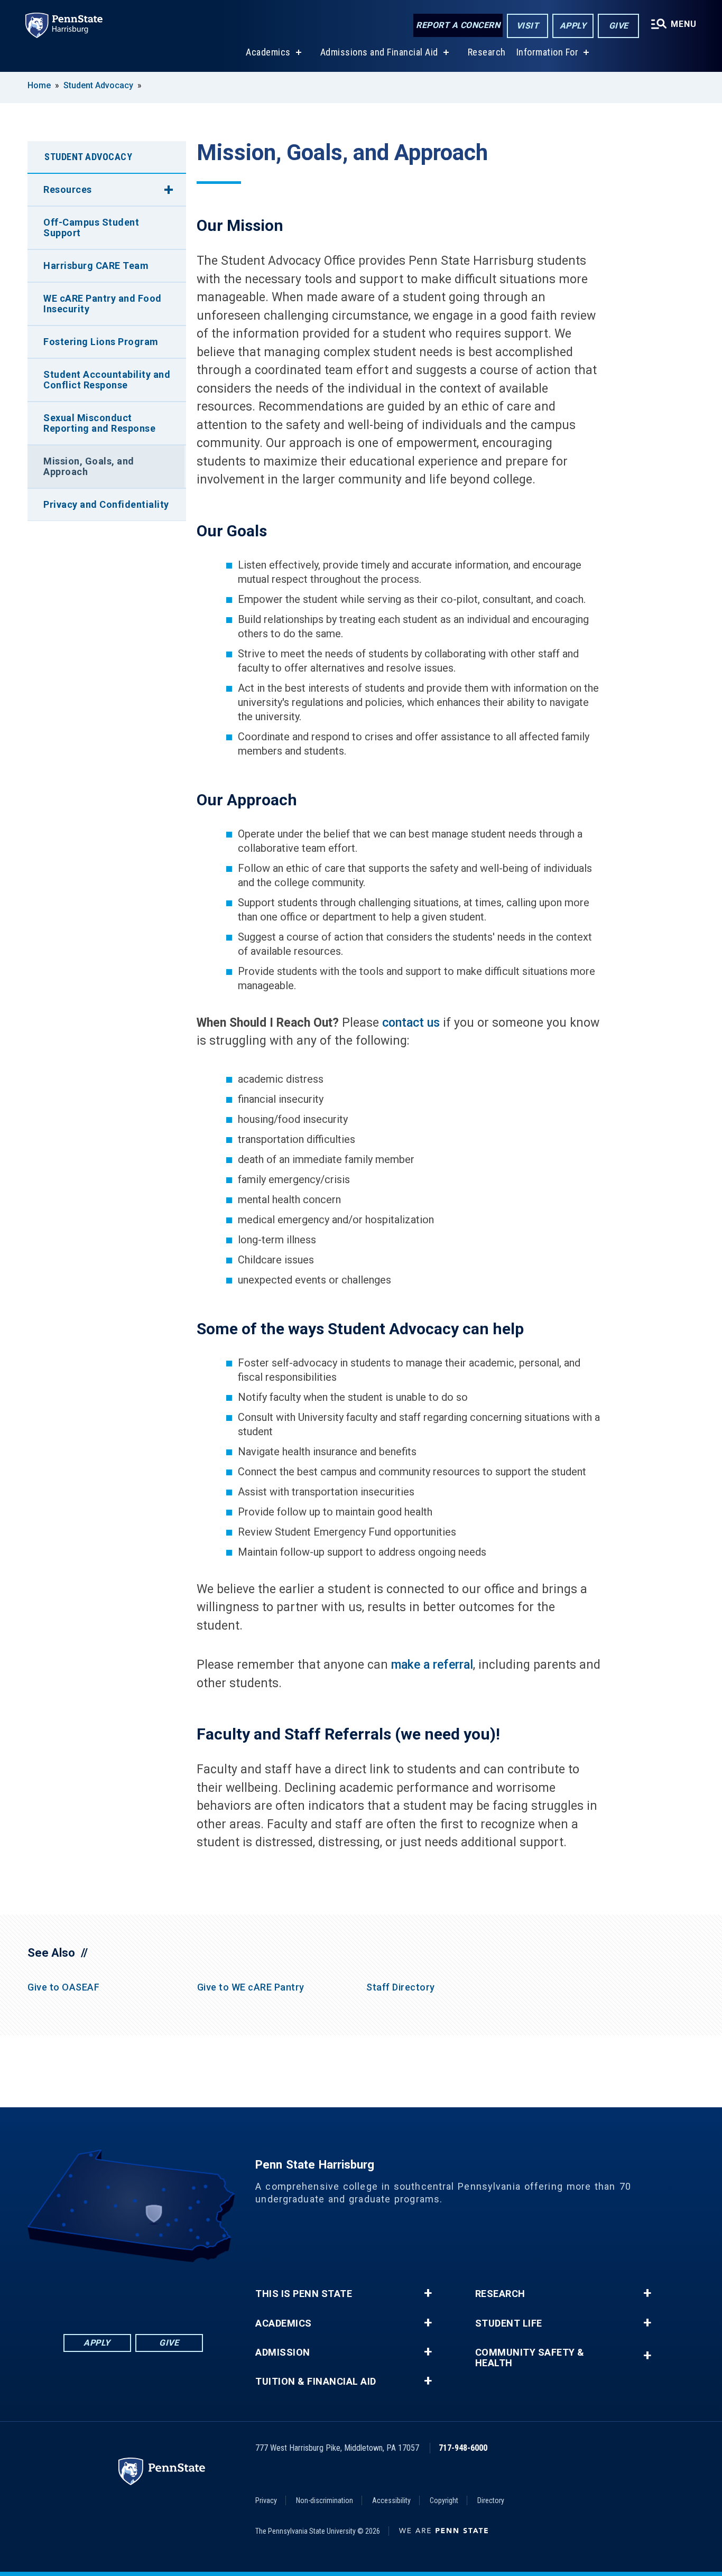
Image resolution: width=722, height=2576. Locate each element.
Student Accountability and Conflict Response (107, 380)
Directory (491, 2500)
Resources (68, 189)
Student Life (509, 2323)
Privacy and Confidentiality (106, 504)
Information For (548, 52)
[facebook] (78, 2291)
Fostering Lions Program (101, 342)
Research (487, 52)
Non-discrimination (325, 2500)
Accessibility (391, 2500)
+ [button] (428, 2293)
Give (619, 26)
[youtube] (161, 2291)
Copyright (444, 2500)
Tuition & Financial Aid (316, 2382)
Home (39, 85)
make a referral (432, 1665)
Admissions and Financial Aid (379, 52)
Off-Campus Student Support (91, 227)
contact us (411, 1023)
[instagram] (188, 2291)
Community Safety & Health (530, 2358)
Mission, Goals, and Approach (89, 466)
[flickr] (133, 2291)
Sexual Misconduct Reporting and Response (99, 423)
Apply (573, 26)
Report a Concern (458, 25)
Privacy (266, 2500)
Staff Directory (401, 1987)
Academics (268, 52)
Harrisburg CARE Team (96, 266)
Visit (528, 26)
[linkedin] (106, 2291)
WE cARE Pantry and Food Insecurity (103, 304)
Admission (283, 2352)
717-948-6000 (463, 2448)
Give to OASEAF (63, 1987)
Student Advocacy (98, 85)
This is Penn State (304, 2294)
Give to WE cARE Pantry (251, 1987)
